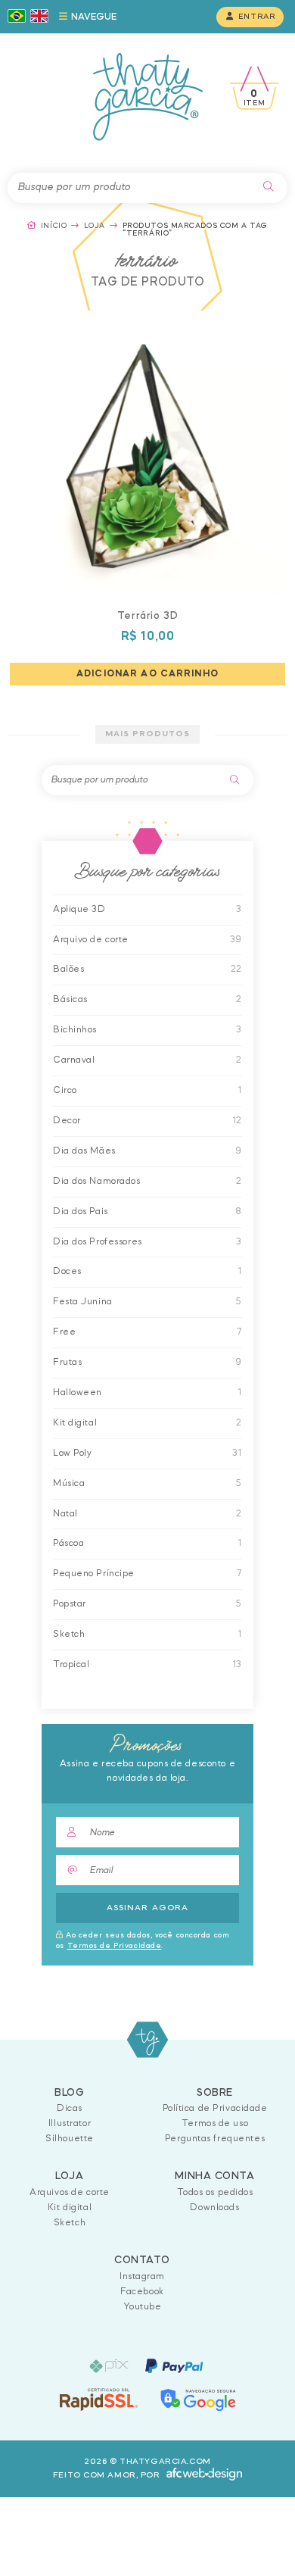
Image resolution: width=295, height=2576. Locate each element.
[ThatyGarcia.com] (148, 97)
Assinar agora (147, 1908)
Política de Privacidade (215, 2108)
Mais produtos (147, 734)
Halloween (78, 1393)
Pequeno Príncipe (94, 1574)
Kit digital (75, 1423)
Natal (65, 1514)
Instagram (142, 2276)
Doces (67, 1271)
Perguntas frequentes (215, 2139)
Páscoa (68, 1543)
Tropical (71, 1664)
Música (69, 1483)
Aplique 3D (79, 909)
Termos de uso (215, 2123)
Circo (65, 1090)
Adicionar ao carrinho (147, 674)
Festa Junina (83, 1302)
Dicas (70, 2108)
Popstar (70, 1604)
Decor (67, 1121)
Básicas (70, 999)
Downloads (214, 2208)
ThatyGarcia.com (148, 2040)
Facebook (142, 2292)
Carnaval (74, 1060)
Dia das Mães (84, 1151)
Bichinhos (75, 1030)
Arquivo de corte (91, 940)
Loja (95, 226)
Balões (68, 969)
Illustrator (70, 2123)
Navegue (93, 17)
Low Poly (72, 1453)
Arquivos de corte (70, 2192)
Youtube (143, 2307)
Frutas (67, 1362)
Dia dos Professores (98, 1242)
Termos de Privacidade (115, 1946)
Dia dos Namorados (97, 1181)
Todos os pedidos (215, 2192)
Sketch (69, 1634)
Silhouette (70, 2139)
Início (54, 226)
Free (64, 1332)
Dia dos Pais (81, 1212)
